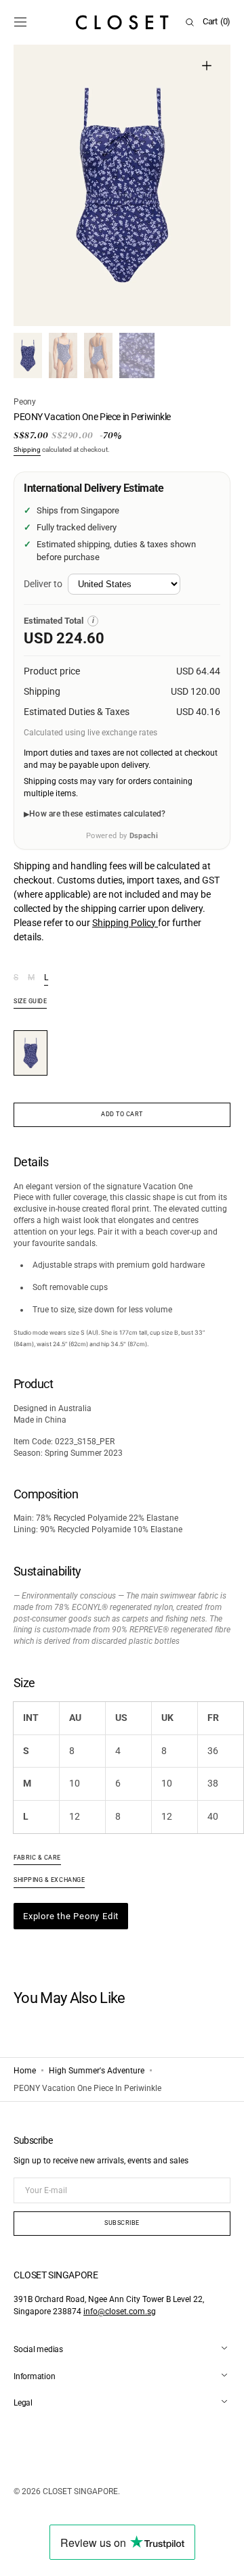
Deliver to (43, 584)
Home (25, 2071)
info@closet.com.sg (120, 2311)
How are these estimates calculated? (97, 814)
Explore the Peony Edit (71, 1916)
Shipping (27, 450)
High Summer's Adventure (97, 2071)
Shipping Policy (125, 923)
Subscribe (122, 2223)
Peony (25, 402)
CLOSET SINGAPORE (80, 2491)
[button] (20, 22)
